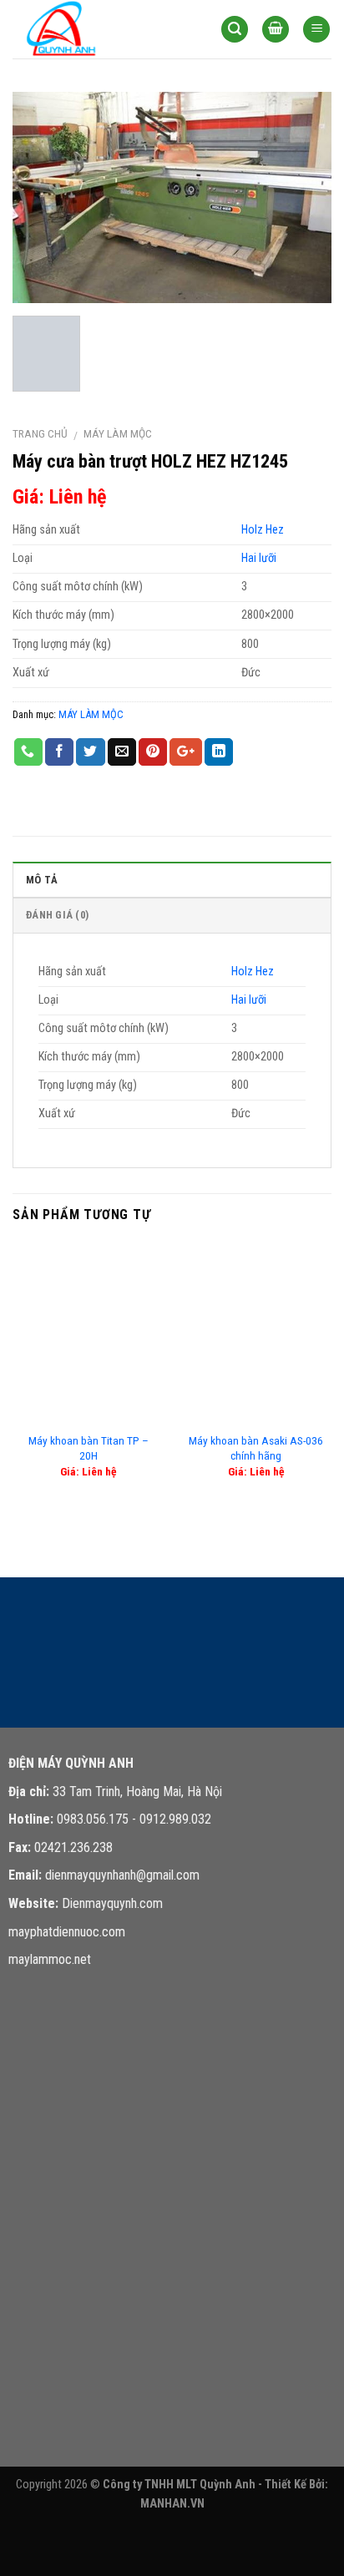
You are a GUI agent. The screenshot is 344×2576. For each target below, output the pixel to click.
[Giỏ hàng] (276, 30)
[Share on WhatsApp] (28, 752)
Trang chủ (40, 433)
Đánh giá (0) (57, 915)
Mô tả (42, 880)
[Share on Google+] (185, 752)
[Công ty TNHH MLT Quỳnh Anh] (96, 29)
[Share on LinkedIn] (219, 752)
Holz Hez (263, 530)
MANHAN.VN (172, 2504)
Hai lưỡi (259, 558)
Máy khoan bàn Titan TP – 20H (89, 1448)
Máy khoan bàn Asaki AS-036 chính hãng (256, 1448)
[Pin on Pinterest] (153, 752)
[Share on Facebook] (59, 752)
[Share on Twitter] (90, 752)
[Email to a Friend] (122, 752)
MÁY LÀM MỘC (118, 433)
